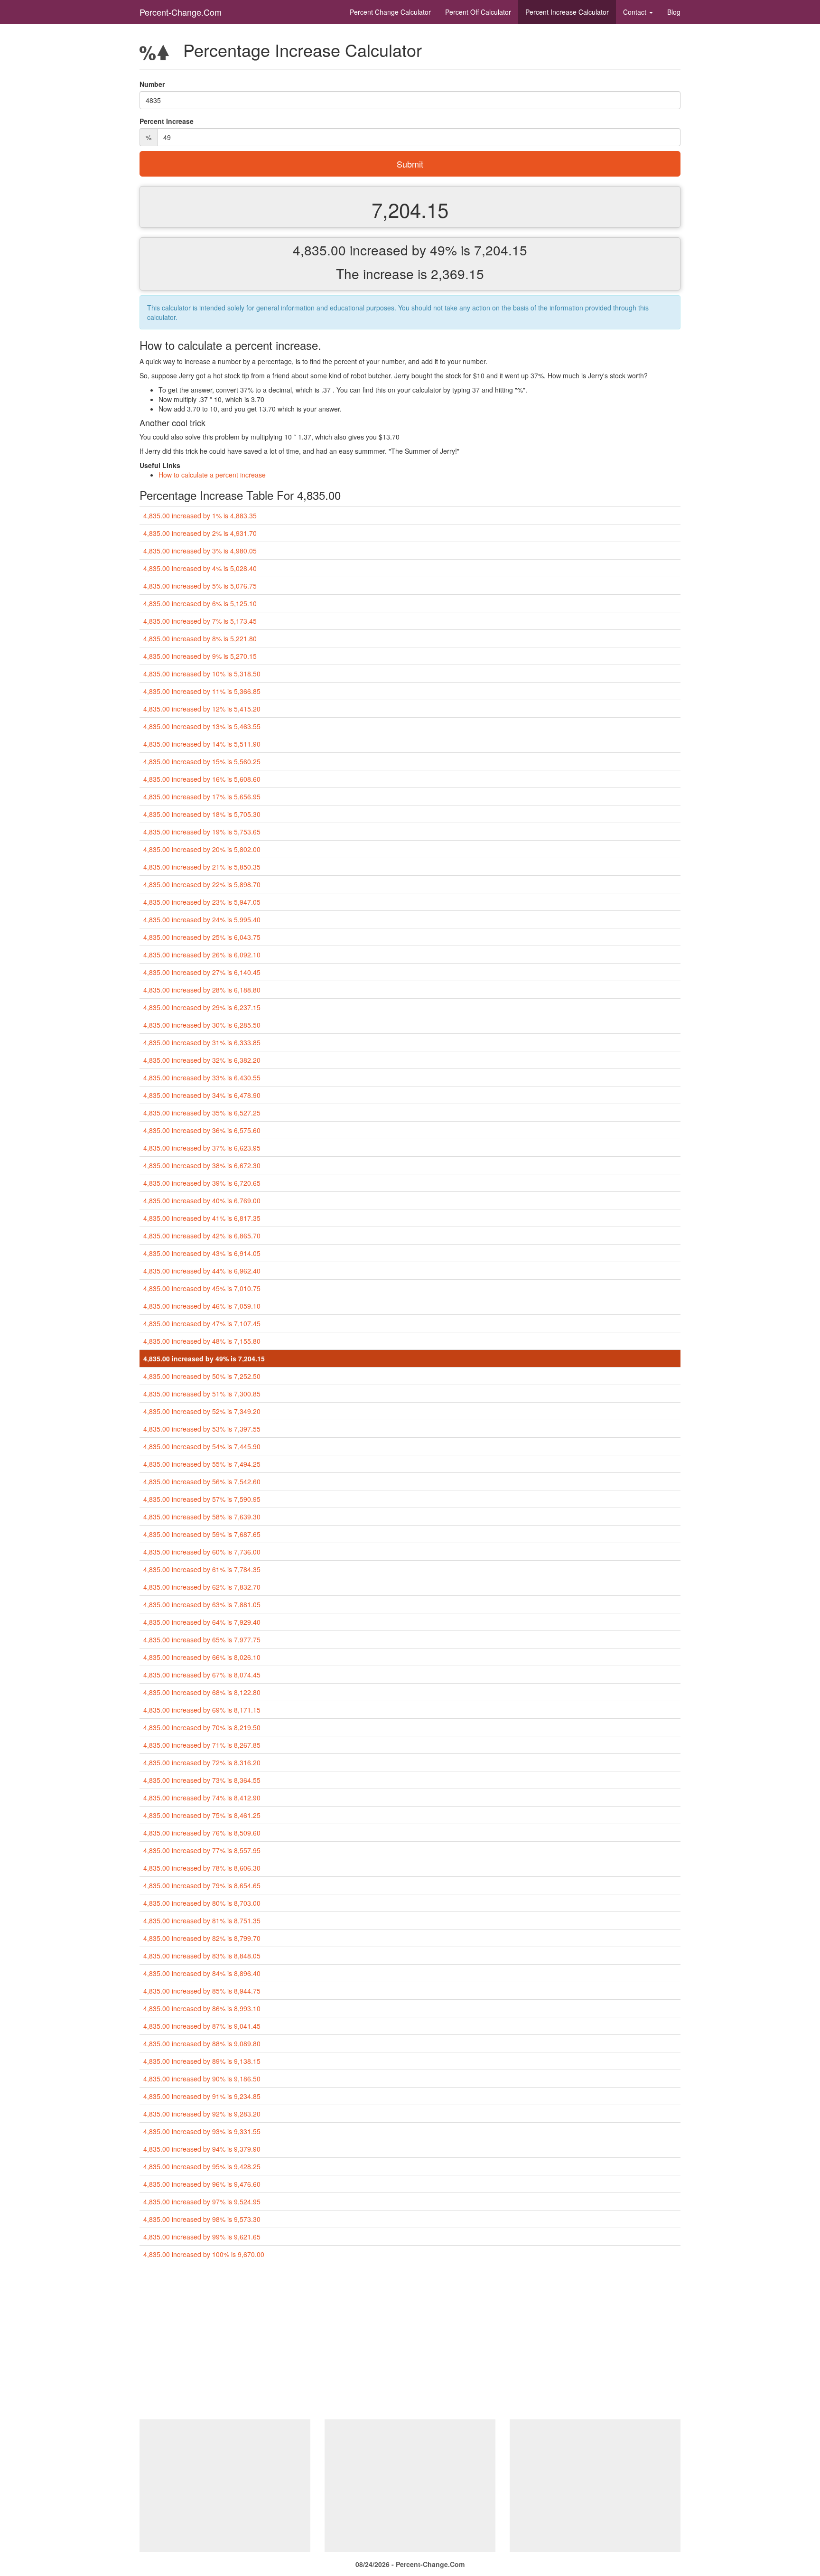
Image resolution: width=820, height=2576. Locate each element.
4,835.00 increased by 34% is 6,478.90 (202, 1095)
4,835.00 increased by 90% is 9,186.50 (202, 2079)
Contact (636, 12)
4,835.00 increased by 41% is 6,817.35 (202, 1218)
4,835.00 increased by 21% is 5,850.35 (202, 867)
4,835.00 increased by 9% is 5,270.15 (200, 656)
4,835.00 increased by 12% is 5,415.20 (202, 709)
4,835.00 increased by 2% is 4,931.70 (200, 533)
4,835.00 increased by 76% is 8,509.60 (202, 1833)
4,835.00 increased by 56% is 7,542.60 (202, 1481)
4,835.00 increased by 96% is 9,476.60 (202, 2184)
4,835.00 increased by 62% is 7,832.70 (202, 1587)
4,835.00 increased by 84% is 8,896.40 (202, 1973)
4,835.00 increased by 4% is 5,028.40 (200, 568)
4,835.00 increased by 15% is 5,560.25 (202, 761)
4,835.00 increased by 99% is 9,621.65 (202, 2237)
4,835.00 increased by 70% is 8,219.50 (202, 1727)
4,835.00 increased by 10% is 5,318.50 (202, 674)
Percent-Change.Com (181, 12)
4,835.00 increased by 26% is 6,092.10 (202, 955)
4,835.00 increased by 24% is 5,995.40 (202, 919)
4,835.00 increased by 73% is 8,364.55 (202, 1780)
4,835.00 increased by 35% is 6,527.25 (202, 1113)
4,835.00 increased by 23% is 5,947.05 (202, 902)
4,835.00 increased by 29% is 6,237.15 (202, 1007)
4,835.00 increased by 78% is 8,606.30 (202, 1868)
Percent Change (390, 12)
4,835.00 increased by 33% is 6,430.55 (202, 1077)
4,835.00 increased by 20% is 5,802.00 (202, 849)
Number (152, 84)
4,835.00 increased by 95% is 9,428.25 (202, 2166)
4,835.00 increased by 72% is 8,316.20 (202, 1762)
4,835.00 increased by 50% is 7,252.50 (202, 1376)
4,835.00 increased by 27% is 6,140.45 (202, 972)
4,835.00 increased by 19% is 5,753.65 (202, 832)
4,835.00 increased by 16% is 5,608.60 (202, 779)
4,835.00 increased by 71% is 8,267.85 (202, 1745)
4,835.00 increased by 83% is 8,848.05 (202, 1956)
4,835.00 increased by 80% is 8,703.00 (202, 1903)
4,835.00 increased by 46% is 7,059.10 (202, 1306)
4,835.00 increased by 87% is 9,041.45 (202, 2026)
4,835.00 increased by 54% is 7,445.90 (202, 1446)
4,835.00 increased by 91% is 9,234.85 (202, 2096)
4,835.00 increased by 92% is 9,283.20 (202, 2114)
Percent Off (478, 12)
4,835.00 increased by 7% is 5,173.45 (200, 621)
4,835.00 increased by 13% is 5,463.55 (202, 726)
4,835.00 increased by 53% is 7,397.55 (202, 1429)
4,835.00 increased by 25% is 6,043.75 (202, 937)
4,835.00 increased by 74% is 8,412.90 (202, 1798)
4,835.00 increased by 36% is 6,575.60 (202, 1130)
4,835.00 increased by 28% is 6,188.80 (202, 990)
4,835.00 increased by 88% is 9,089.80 (202, 2043)
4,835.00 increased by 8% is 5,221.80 (200, 638)
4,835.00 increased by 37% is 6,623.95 (202, 1148)
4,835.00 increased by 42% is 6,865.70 (202, 1236)
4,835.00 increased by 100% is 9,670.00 (204, 2254)
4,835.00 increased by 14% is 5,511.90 (202, 744)
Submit (410, 164)
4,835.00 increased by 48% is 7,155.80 (202, 1341)
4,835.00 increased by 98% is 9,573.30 (202, 2219)
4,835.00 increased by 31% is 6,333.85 (202, 1042)
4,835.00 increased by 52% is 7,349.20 (202, 1411)
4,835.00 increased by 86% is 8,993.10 (202, 2008)
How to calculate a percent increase (212, 475)
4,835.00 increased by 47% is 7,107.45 (202, 1323)
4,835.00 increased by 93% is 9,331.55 (202, 2131)
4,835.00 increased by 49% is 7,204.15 (204, 1358)
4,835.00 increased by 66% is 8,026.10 (202, 1657)
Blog (674, 12)
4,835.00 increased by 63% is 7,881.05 (202, 1604)
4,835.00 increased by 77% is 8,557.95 (202, 1850)
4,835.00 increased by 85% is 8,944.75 (202, 1991)
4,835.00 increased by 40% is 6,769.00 (202, 1200)
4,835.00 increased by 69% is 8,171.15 (202, 1710)
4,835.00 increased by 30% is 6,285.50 (202, 1025)
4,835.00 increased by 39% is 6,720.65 (202, 1183)
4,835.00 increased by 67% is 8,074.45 (202, 1675)
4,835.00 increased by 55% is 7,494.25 (202, 1464)
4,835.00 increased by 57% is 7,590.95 (202, 1499)
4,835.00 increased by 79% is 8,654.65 (202, 1885)
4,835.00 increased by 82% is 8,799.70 (202, 1938)
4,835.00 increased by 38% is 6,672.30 (202, 1165)
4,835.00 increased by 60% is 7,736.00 (202, 1552)
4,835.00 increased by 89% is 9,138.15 (202, 2061)
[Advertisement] (410, 2343)
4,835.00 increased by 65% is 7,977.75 (202, 1639)
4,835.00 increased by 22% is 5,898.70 (202, 884)
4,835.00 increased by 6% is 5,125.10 (200, 603)
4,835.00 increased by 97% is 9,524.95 (202, 2201)
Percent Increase (567, 12)
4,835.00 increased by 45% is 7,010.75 (202, 1288)
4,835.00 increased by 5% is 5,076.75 (200, 586)
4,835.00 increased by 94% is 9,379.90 (202, 2149)
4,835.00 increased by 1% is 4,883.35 (200, 515)
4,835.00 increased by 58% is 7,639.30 (202, 1517)
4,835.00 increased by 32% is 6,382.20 (202, 1060)
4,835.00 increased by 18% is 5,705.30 (202, 814)
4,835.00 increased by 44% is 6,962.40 (202, 1271)
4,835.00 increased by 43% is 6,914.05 (202, 1253)
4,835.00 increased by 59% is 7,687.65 (202, 1534)
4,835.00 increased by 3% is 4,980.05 (200, 551)
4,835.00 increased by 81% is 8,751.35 (202, 1920)
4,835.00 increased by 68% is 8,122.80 (202, 1692)
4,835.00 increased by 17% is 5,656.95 (202, 796)
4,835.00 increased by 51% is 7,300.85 (202, 1394)
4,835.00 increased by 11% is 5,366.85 (202, 691)
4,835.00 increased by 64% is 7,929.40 (202, 1622)
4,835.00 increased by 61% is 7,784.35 (202, 1569)
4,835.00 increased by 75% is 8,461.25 (202, 1815)
